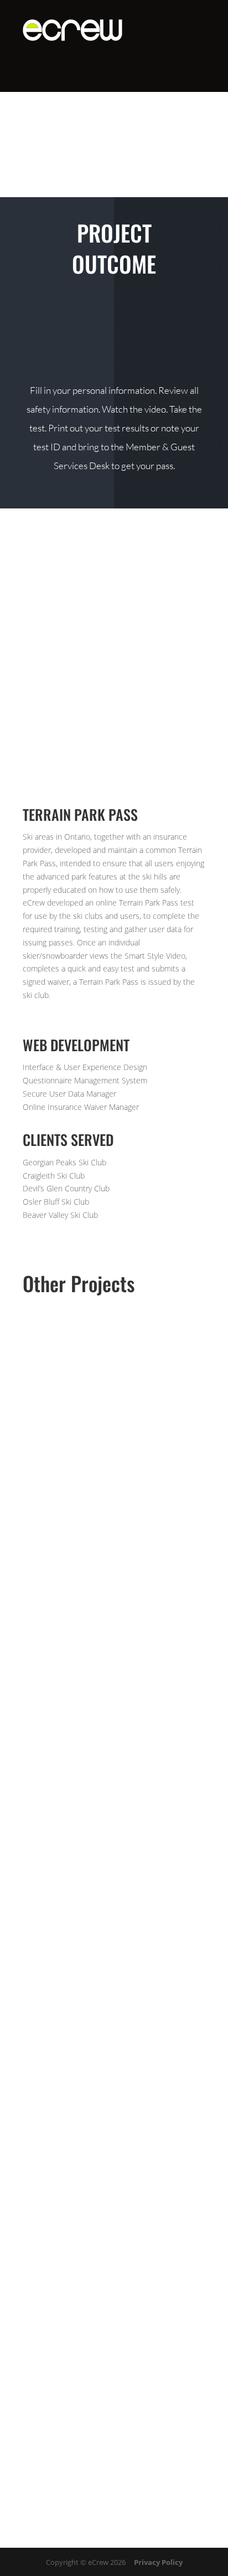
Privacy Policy (158, 2562)
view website (114, 316)
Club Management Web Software (114, 1456)
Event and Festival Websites (114, 1673)
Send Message (154, 2476)
